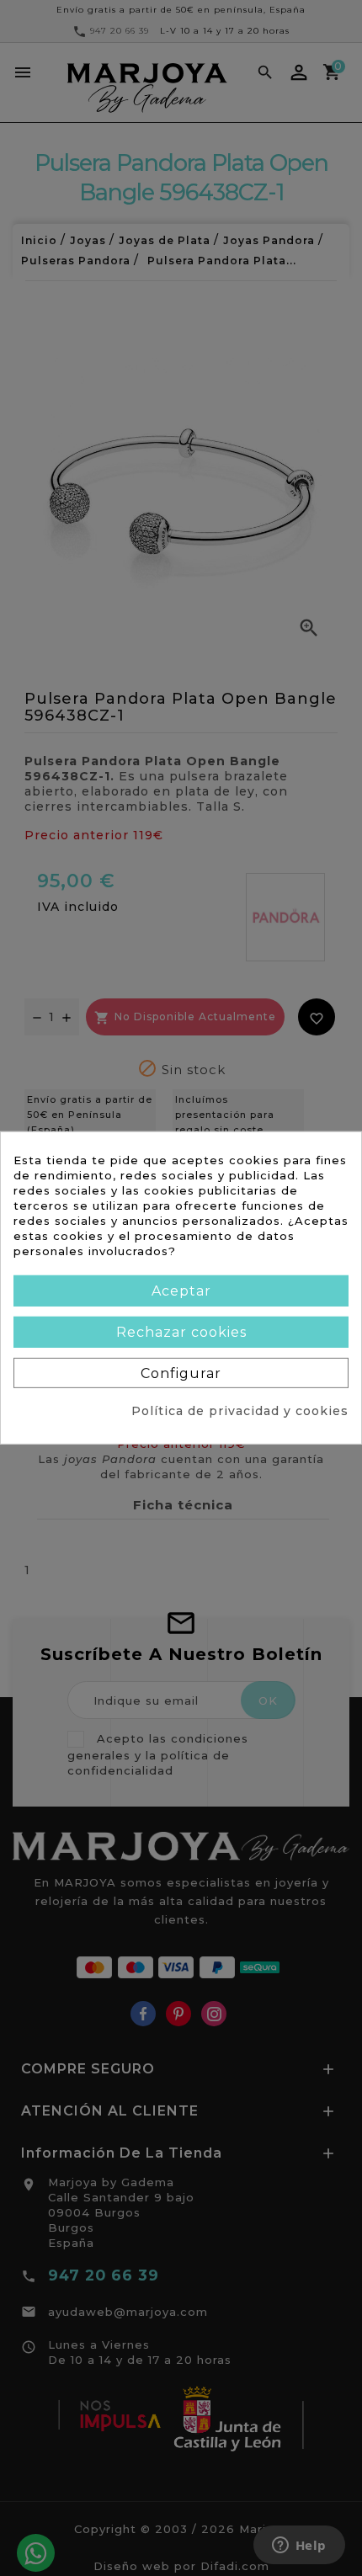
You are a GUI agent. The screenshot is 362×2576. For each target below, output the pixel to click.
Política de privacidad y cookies (240, 1411)
